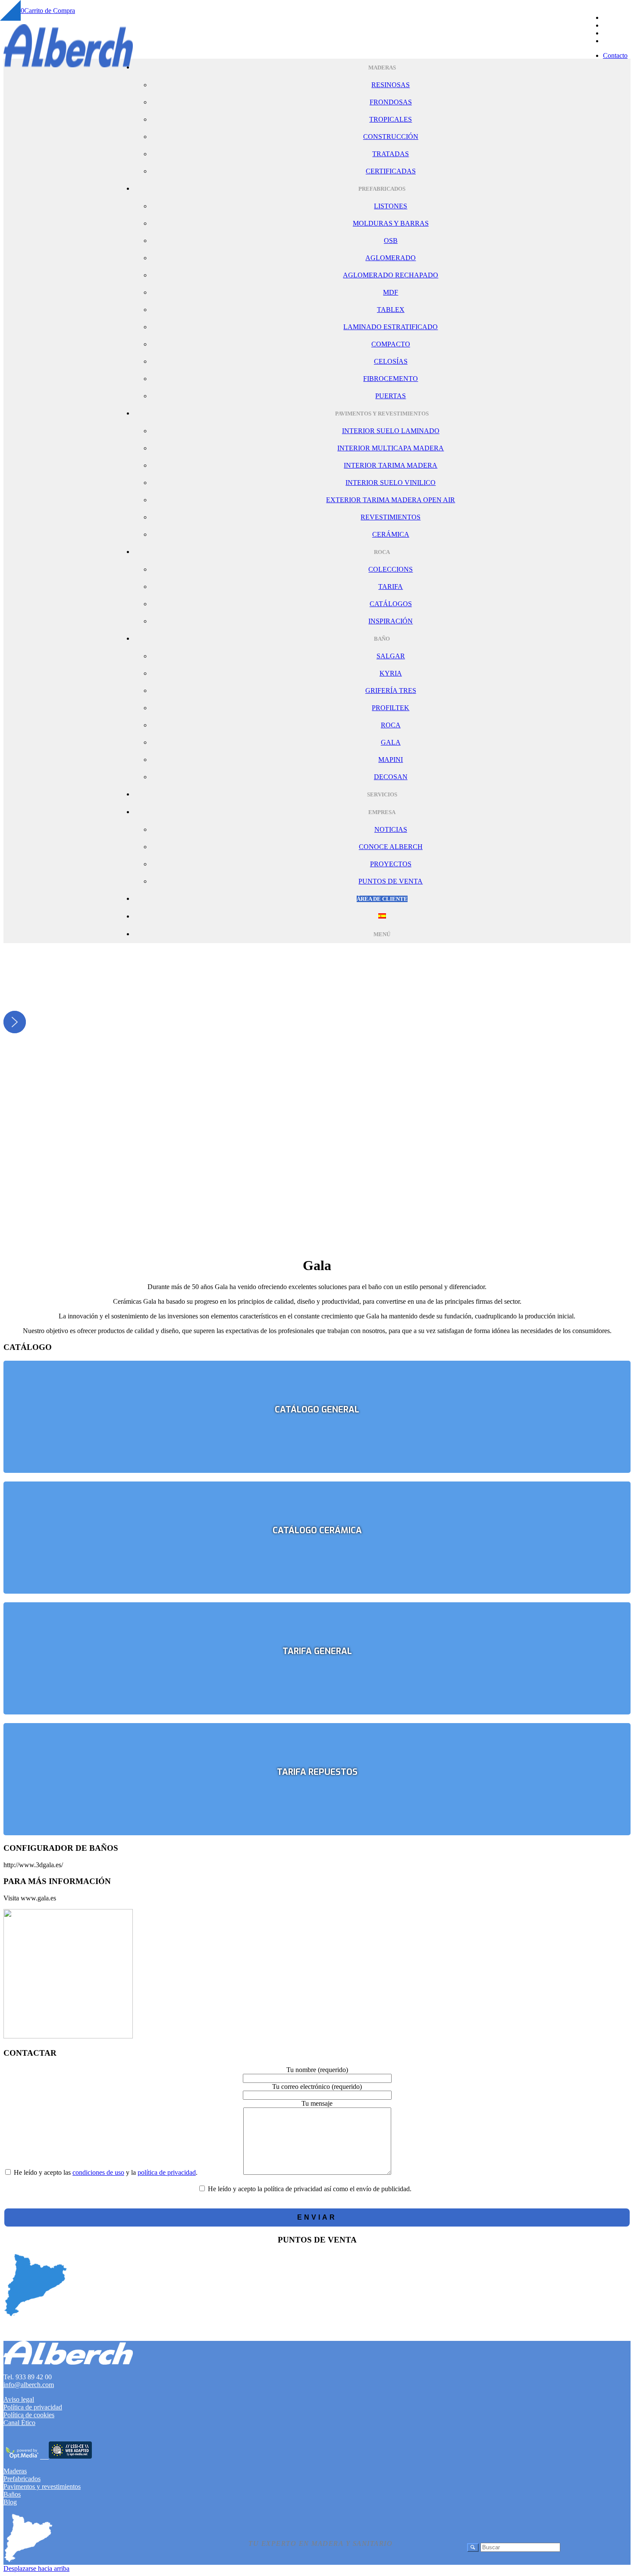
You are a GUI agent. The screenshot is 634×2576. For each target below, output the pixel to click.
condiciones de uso (98, 2172)
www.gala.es (38, 1898)
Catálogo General (317, 1410)
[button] (15, 1022)
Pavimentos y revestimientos (42, 2486)
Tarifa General (317, 1651)
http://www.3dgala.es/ (33, 1865)
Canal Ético (19, 2423)
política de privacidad (167, 2172)
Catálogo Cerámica (317, 1530)
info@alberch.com (29, 2385)
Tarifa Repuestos (317, 1772)
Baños (12, 2494)
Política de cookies (29, 2415)
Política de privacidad (33, 2407)
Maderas (15, 2471)
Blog (10, 2502)
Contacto (615, 55)
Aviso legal (19, 2399)
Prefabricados (22, 2479)
